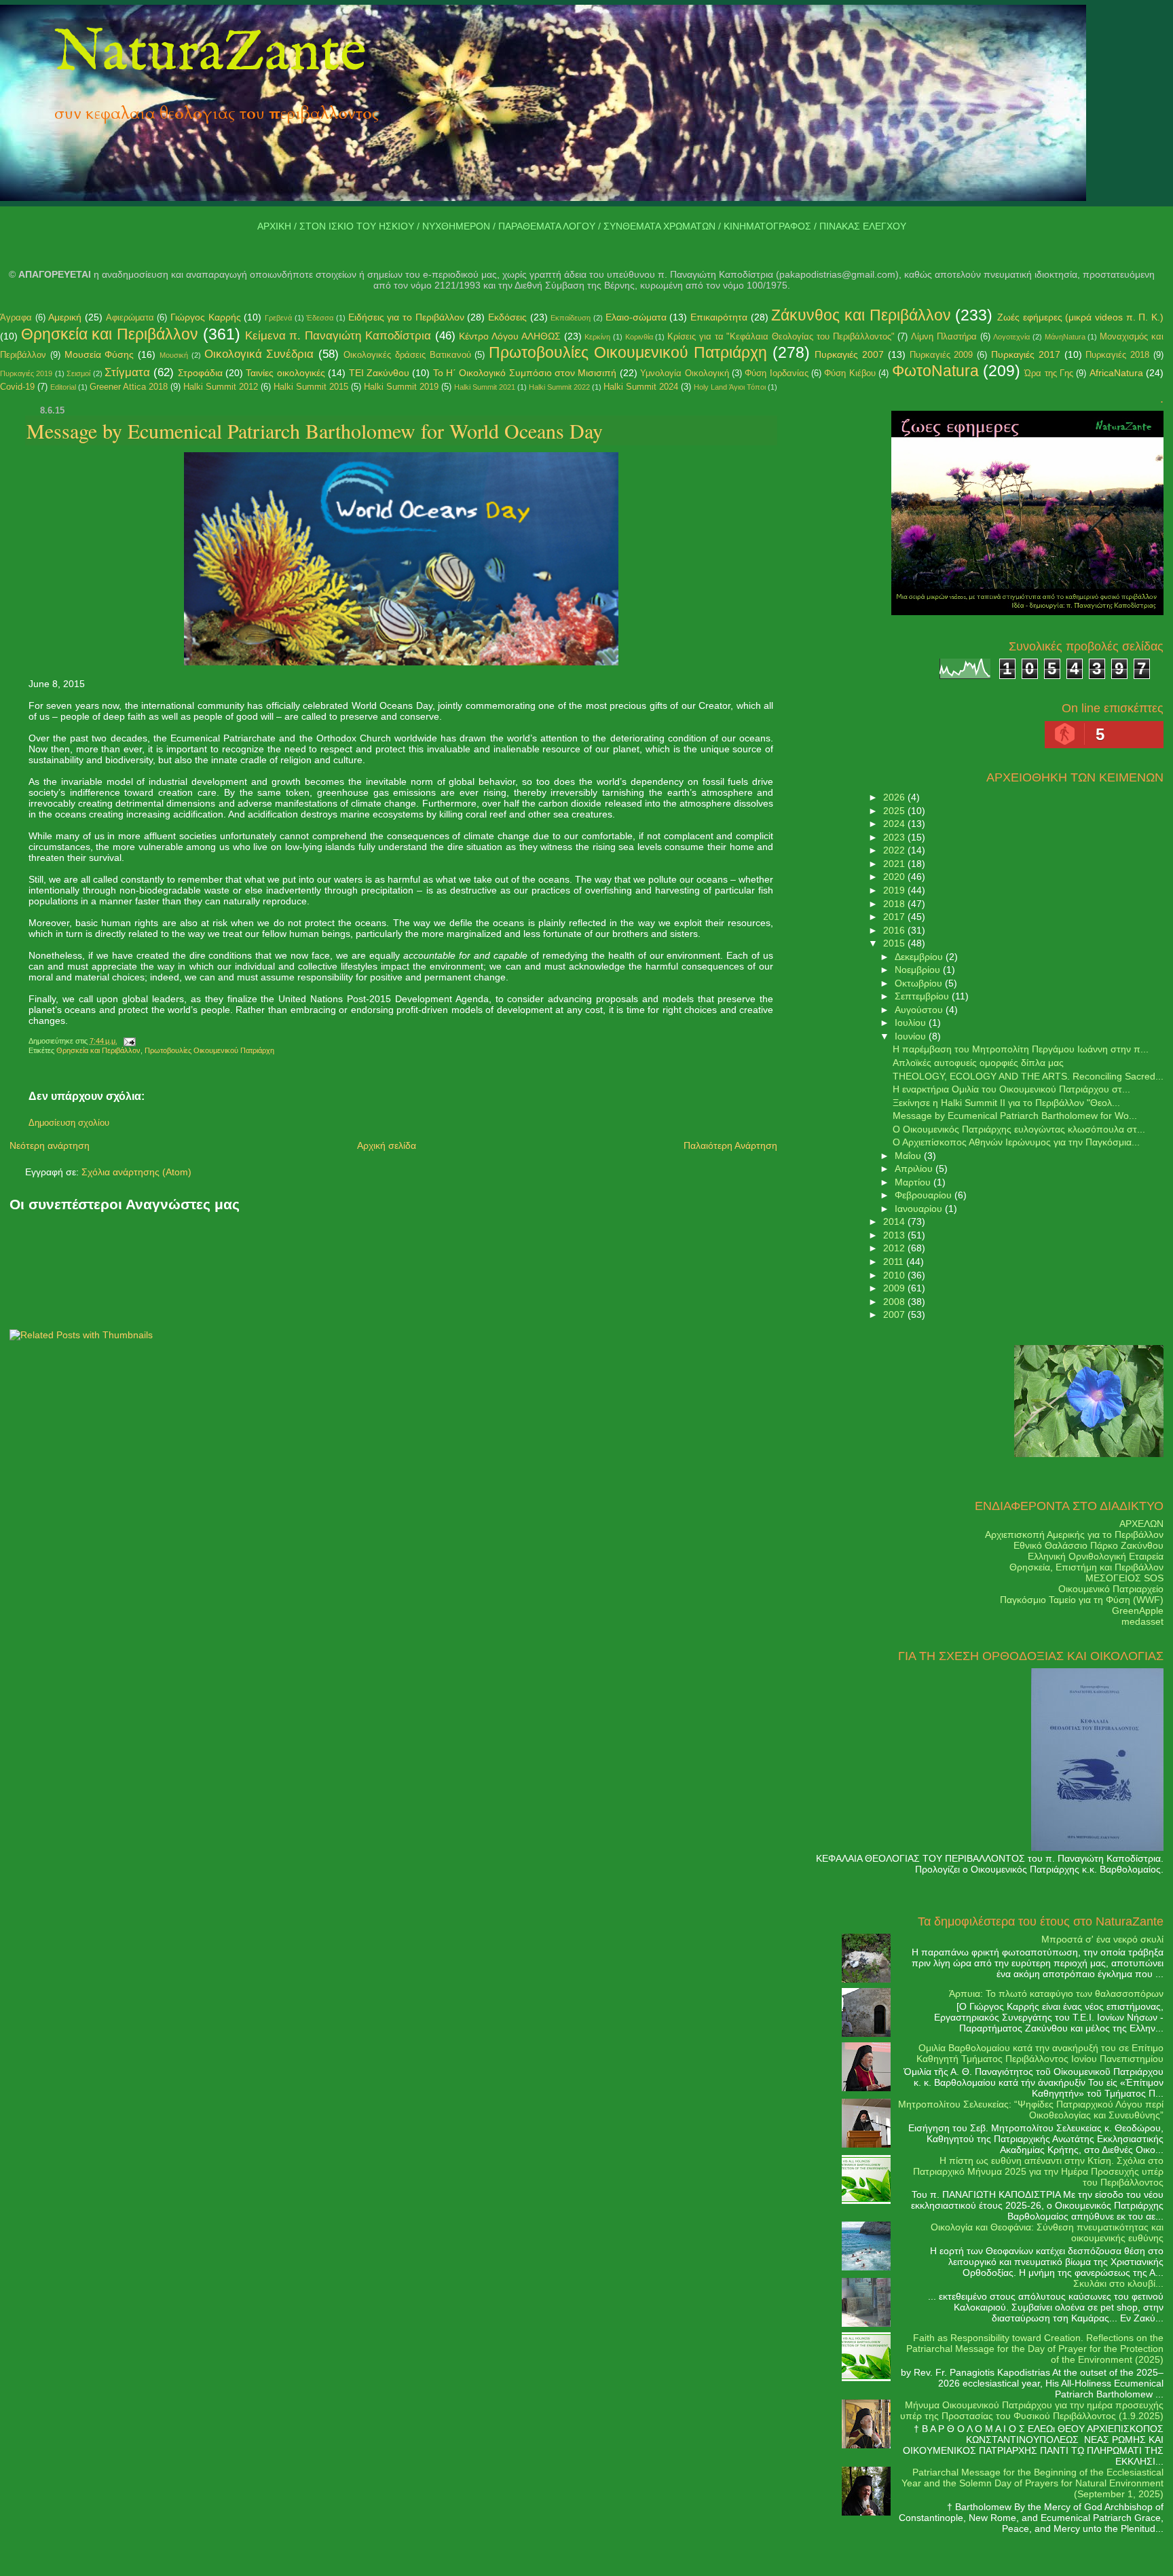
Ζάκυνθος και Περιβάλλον (861, 315)
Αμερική (65, 317)
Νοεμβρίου (919, 970)
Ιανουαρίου (920, 1209)
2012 (895, 1248)
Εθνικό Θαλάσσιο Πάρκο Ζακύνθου (1088, 1545)
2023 (895, 837)
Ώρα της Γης (1049, 373)
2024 (895, 824)
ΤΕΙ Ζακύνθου (379, 373)
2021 (895, 864)
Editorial (63, 387)
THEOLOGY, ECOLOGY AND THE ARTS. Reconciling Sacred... (1028, 1076)
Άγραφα (16, 317)
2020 (895, 877)
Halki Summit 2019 (401, 387)
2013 (895, 1235)
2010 (895, 1275)
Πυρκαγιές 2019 (26, 373)
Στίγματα (127, 372)
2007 (895, 1314)
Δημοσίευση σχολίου (69, 1123)
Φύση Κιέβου (850, 373)
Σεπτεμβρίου (923, 996)
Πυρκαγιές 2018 (1117, 355)
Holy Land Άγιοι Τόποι (730, 387)
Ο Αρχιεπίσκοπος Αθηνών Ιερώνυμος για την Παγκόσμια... (1016, 1142)
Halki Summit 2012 (221, 387)
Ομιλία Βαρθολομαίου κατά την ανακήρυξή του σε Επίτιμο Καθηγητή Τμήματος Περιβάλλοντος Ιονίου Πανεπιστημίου (1040, 2053)
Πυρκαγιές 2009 (942, 355)
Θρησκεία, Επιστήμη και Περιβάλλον (1086, 1567)
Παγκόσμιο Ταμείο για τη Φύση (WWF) (1082, 1600)
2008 (895, 1302)
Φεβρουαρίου (925, 1195)
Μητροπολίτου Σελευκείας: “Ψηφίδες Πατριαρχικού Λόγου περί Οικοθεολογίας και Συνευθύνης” (1031, 2110)
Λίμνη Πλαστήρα (944, 336)
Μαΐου (909, 1156)
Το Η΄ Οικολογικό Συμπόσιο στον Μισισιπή (525, 373)
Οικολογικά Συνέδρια (259, 354)
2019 (895, 890)
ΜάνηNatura (1065, 337)
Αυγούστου (920, 1010)
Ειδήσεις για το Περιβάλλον (406, 317)
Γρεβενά (278, 318)
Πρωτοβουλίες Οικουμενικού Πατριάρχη (628, 352)
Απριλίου (915, 1169)
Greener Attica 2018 (129, 387)
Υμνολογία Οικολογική (684, 373)
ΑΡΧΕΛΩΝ (1141, 1524)
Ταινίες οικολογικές (285, 373)
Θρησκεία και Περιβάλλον (110, 334)
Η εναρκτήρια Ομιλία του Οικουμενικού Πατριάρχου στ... (1011, 1089)
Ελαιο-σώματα (636, 317)
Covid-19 (17, 387)
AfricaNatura (1116, 373)
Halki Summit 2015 (311, 387)
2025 (895, 811)
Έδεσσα (320, 318)
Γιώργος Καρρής (206, 317)
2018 (895, 904)
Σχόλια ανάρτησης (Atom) (136, 1172)
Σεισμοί (78, 373)
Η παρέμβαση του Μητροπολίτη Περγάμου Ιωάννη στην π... (1021, 1049)
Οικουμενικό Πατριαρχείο (1111, 1589)
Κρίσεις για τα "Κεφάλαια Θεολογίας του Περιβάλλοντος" (781, 336)
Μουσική (174, 355)
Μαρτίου (914, 1182)
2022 (895, 850)
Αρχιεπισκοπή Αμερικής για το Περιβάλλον (1074, 1534)
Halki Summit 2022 (559, 387)
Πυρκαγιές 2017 (1026, 354)
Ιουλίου (912, 1023)
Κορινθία (639, 337)
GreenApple (1138, 1611)
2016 (895, 930)
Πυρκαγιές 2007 (849, 354)
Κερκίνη (597, 337)
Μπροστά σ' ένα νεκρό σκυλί (1102, 1939)
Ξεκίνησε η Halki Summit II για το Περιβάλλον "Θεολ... (1006, 1103)
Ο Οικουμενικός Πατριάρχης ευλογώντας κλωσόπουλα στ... (1019, 1129)
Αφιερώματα (130, 317)
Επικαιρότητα (719, 317)
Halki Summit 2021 (485, 387)
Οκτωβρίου (920, 983)
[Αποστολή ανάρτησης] (128, 1041)
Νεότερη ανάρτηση (50, 1145)
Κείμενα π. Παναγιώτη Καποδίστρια (338, 336)
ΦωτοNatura (935, 371)
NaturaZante (210, 54)
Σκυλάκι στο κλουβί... (1118, 2283)
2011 (895, 1262)
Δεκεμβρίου (920, 957)
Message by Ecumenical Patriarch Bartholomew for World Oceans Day (315, 430)
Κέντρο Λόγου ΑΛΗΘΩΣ (509, 336)
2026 (895, 797)
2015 (895, 943)
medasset (1142, 1621)
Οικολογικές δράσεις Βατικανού (407, 355)
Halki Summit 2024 (641, 387)
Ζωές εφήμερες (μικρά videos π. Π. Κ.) (1080, 317)
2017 (895, 917)
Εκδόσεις (507, 317)
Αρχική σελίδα (387, 1145)
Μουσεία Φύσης (99, 354)
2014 (895, 1221)
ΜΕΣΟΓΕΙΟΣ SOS (1124, 1578)
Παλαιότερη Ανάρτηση (730, 1145)
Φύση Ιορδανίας (776, 373)
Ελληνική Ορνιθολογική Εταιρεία (1096, 1556)
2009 (895, 1288)
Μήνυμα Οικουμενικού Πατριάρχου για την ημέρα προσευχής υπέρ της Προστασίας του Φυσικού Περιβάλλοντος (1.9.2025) (1032, 2410)
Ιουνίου (912, 1036)
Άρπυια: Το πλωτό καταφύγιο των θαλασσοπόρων (1056, 1993)
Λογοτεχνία (1011, 337)
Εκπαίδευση (571, 318)
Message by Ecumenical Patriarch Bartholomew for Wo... (1015, 1116)
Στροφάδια (200, 373)
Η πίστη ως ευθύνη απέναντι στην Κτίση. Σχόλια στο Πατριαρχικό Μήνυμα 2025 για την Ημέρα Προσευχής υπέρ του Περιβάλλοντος (1038, 2171)
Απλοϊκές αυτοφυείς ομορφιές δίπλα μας (978, 1063)
